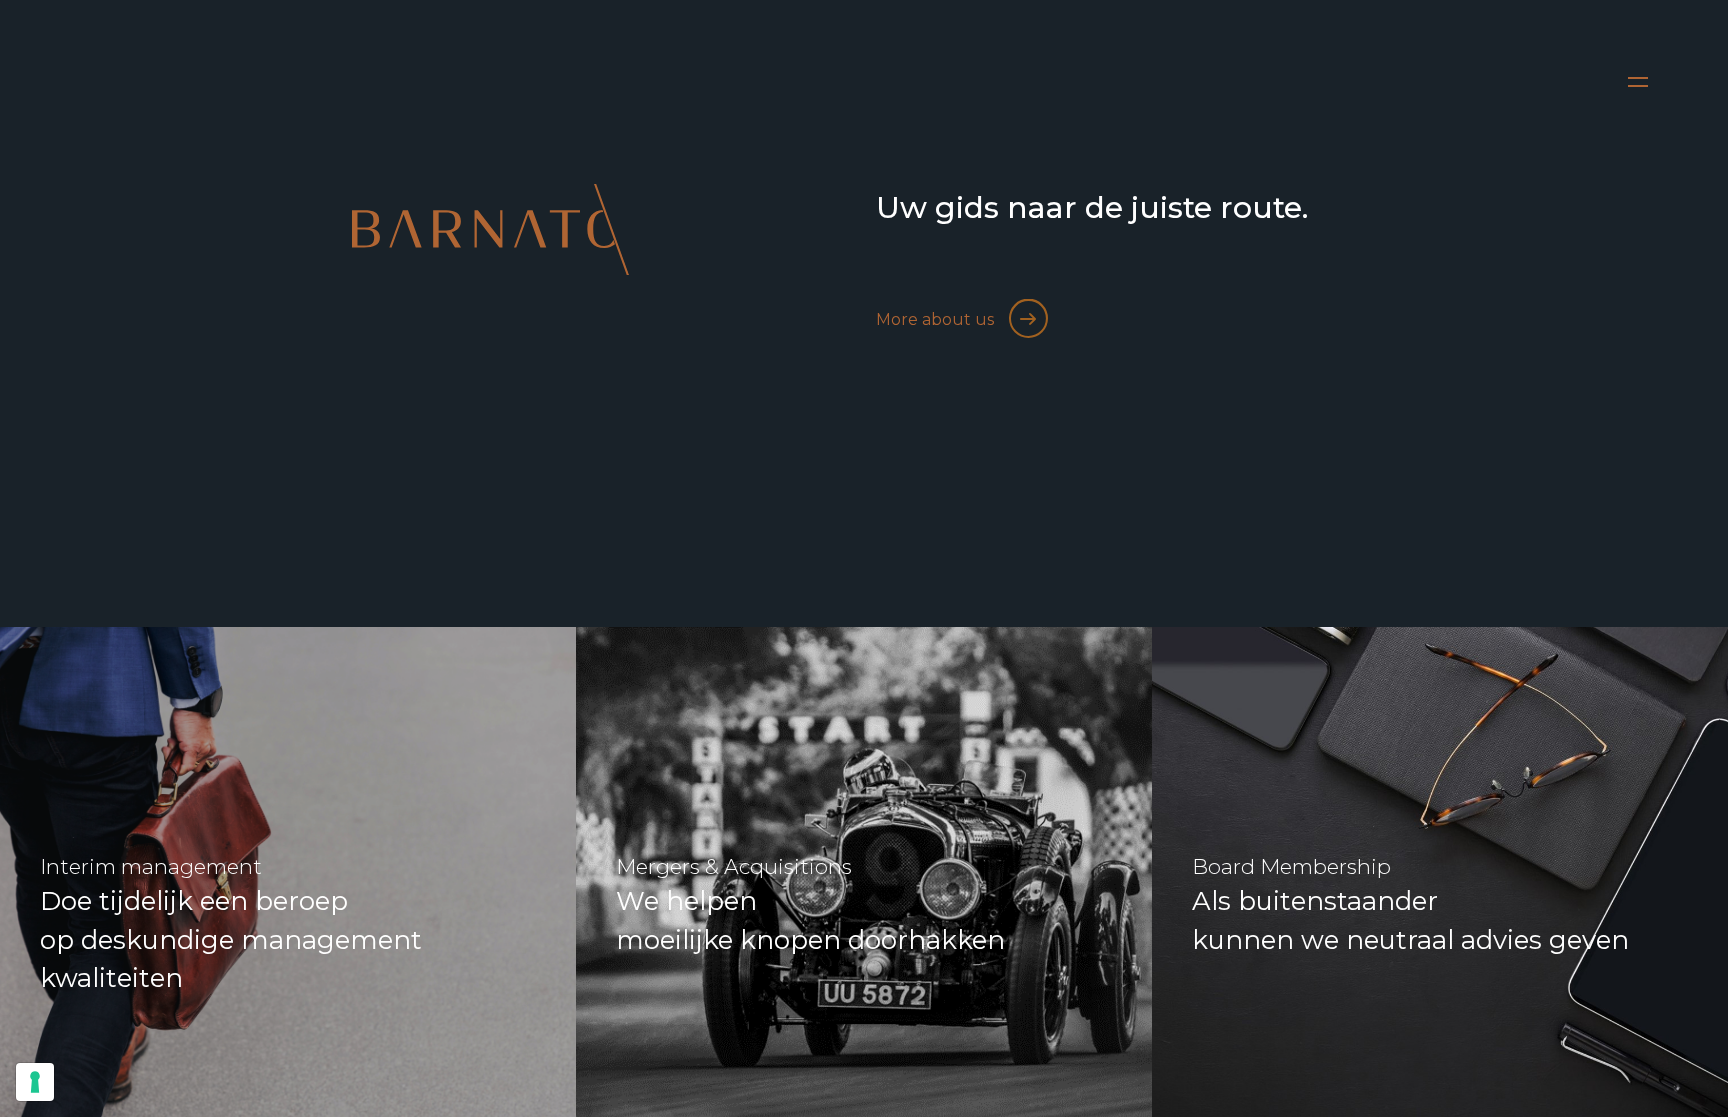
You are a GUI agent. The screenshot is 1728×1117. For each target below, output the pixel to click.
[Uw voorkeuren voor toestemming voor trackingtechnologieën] (35, 1082)
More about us (935, 319)
